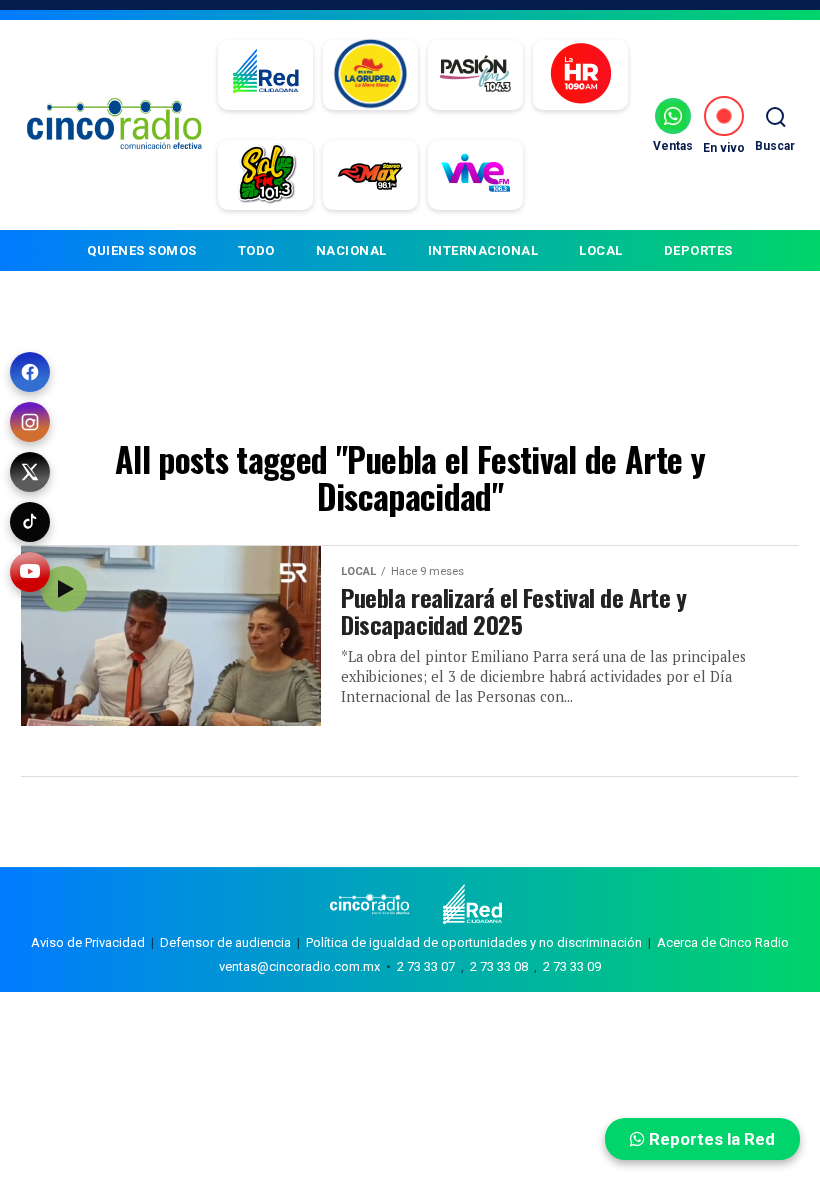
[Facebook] (30, 372)
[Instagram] (30, 422)
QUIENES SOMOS (142, 250)
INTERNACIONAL (483, 250)
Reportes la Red (710, 1139)
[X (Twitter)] (30, 472)
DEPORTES (698, 250)
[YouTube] (30, 572)
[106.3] (475, 175)
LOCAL (601, 250)
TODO (256, 250)
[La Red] (265, 75)
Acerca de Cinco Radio (723, 942)
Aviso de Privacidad (88, 942)
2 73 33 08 (499, 966)
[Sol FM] (265, 175)
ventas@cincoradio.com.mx (299, 966)
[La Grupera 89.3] (370, 75)
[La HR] (580, 75)
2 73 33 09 (572, 966)
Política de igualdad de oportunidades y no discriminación (474, 942)
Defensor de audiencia (225, 942)
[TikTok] (30, 522)
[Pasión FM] (475, 75)
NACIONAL (351, 250)
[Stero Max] (370, 175)
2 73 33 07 (426, 966)
